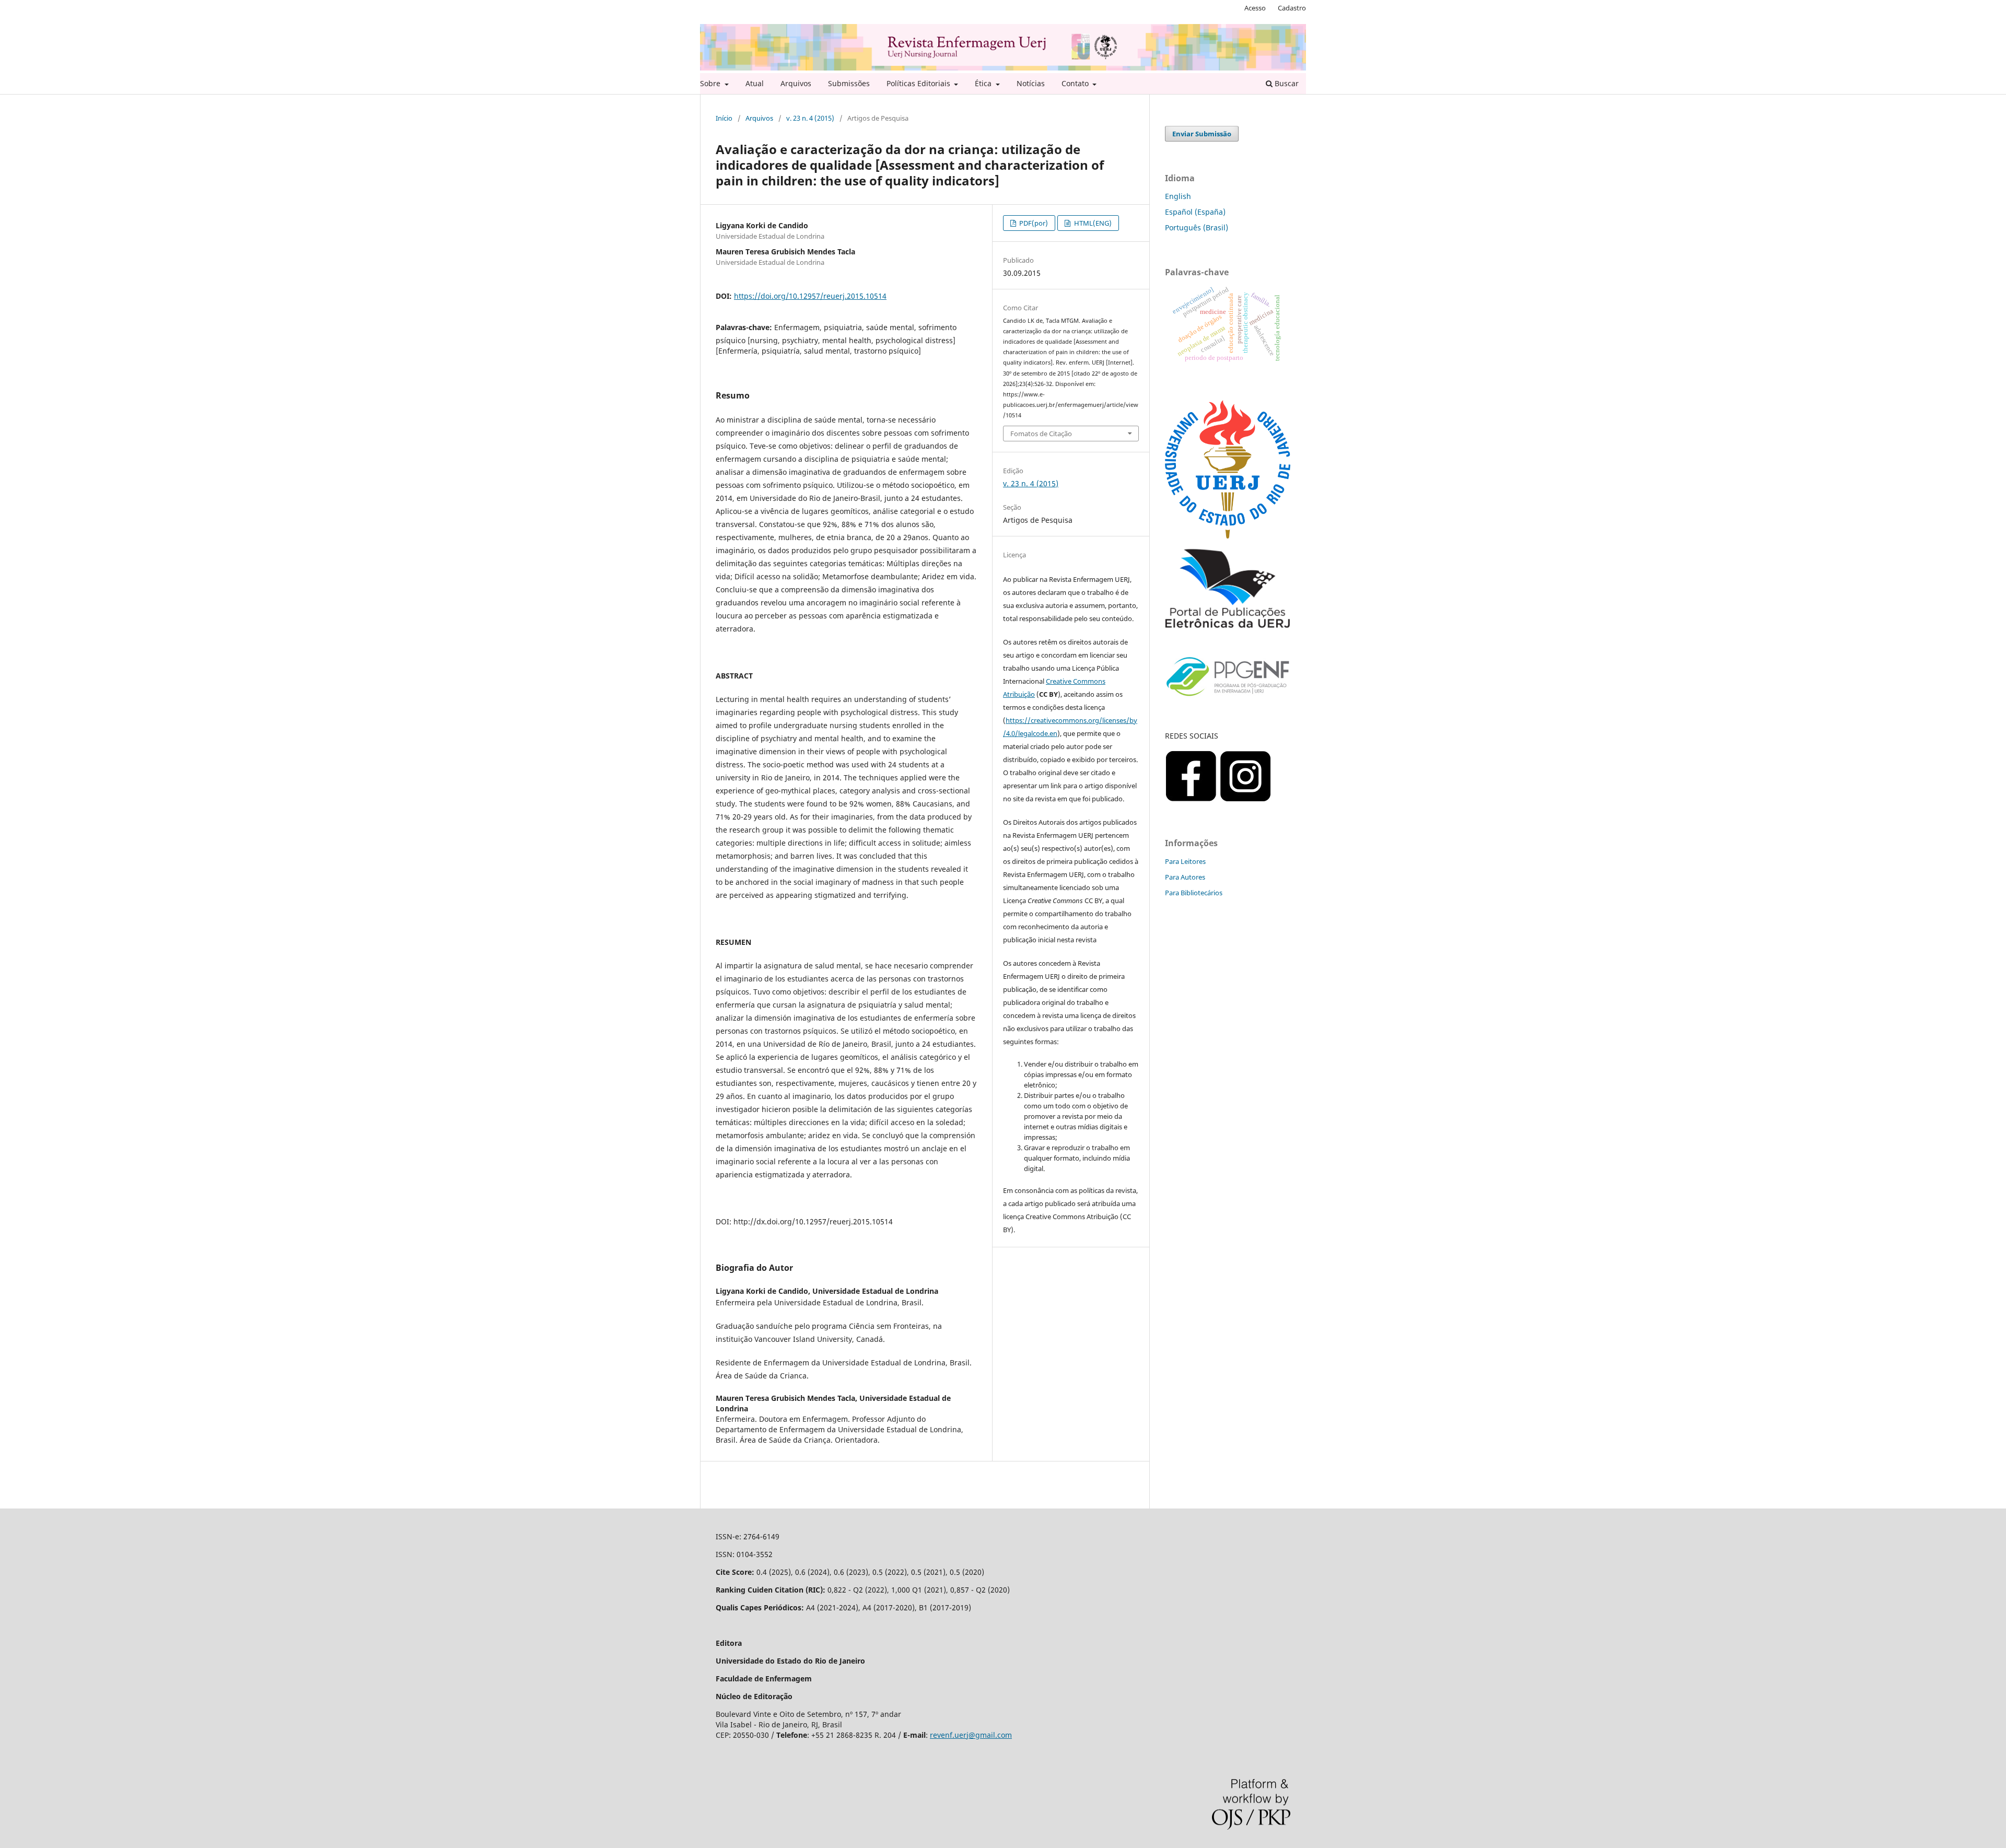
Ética (984, 83)
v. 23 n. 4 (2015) (810, 118)
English (1178, 196)
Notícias (1031, 83)
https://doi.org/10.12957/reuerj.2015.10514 (810, 296)
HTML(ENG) (1092, 223)
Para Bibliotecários (1194, 893)
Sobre (711, 83)
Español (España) (1195, 212)
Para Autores (1185, 877)
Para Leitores (1185, 861)
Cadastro (1292, 8)
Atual (755, 83)
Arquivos (796, 83)
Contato (1076, 83)
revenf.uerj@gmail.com (971, 1735)
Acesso (1255, 8)
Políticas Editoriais (919, 83)
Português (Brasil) (1197, 227)
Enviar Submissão (1202, 134)
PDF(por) (1033, 223)
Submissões (849, 83)
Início (724, 118)
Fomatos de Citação (1041, 434)
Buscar (1286, 83)
